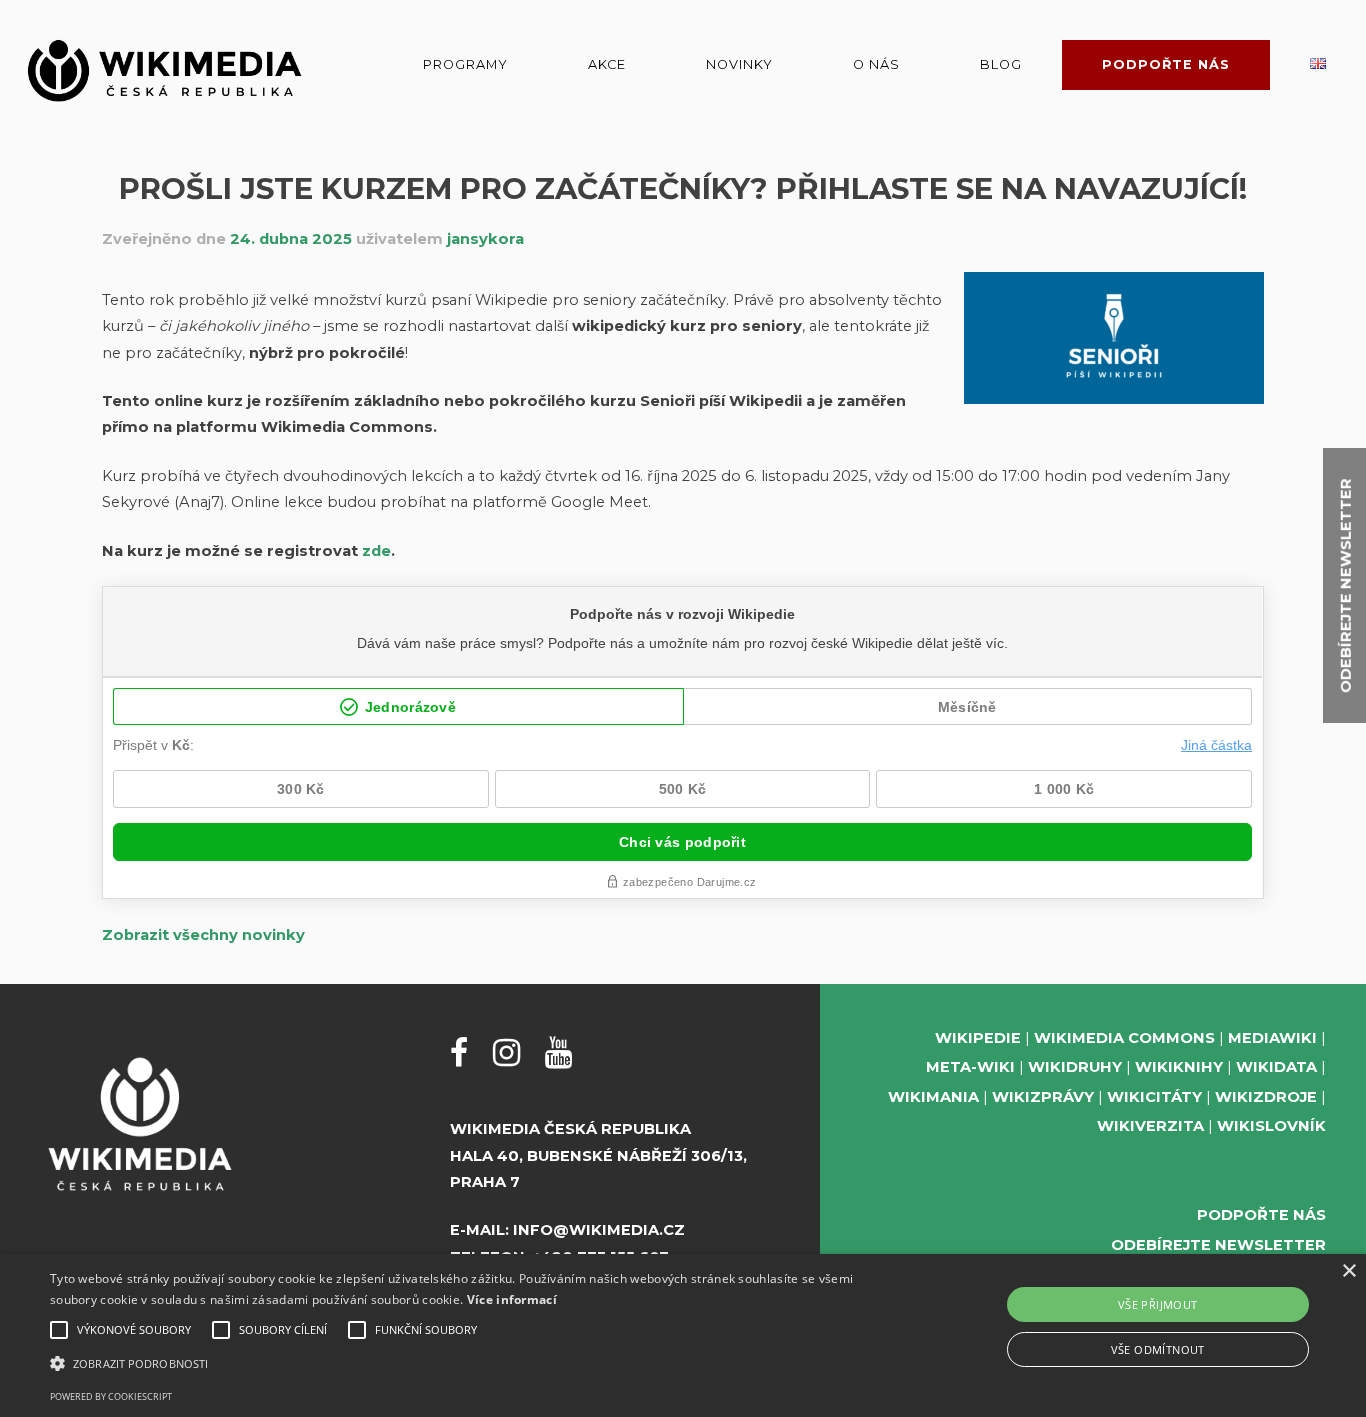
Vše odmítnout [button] (1158, 1349)
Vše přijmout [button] (1158, 1304)
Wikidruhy (1075, 1067)
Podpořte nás (1166, 64)
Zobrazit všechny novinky (203, 935)
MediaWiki (1272, 1038)
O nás (876, 64)
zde (376, 551)
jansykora (485, 239)
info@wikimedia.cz (599, 1230)
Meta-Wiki (970, 1067)
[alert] (683, 1335)
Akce (607, 64)
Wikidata (1276, 1067)
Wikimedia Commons (1124, 1038)
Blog (1001, 64)
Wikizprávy (1043, 1097)
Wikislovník (1271, 1126)
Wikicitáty (1154, 1097)
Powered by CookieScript (111, 1396)
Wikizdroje (1266, 1097)
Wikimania (933, 1097)
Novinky (739, 64)
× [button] (1348, 1271)
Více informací (512, 1299)
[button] (461, 1363)
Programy (465, 64)
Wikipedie (978, 1038)
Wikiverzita (1150, 1126)
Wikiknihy (1179, 1067)
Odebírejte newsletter (1218, 1245)
